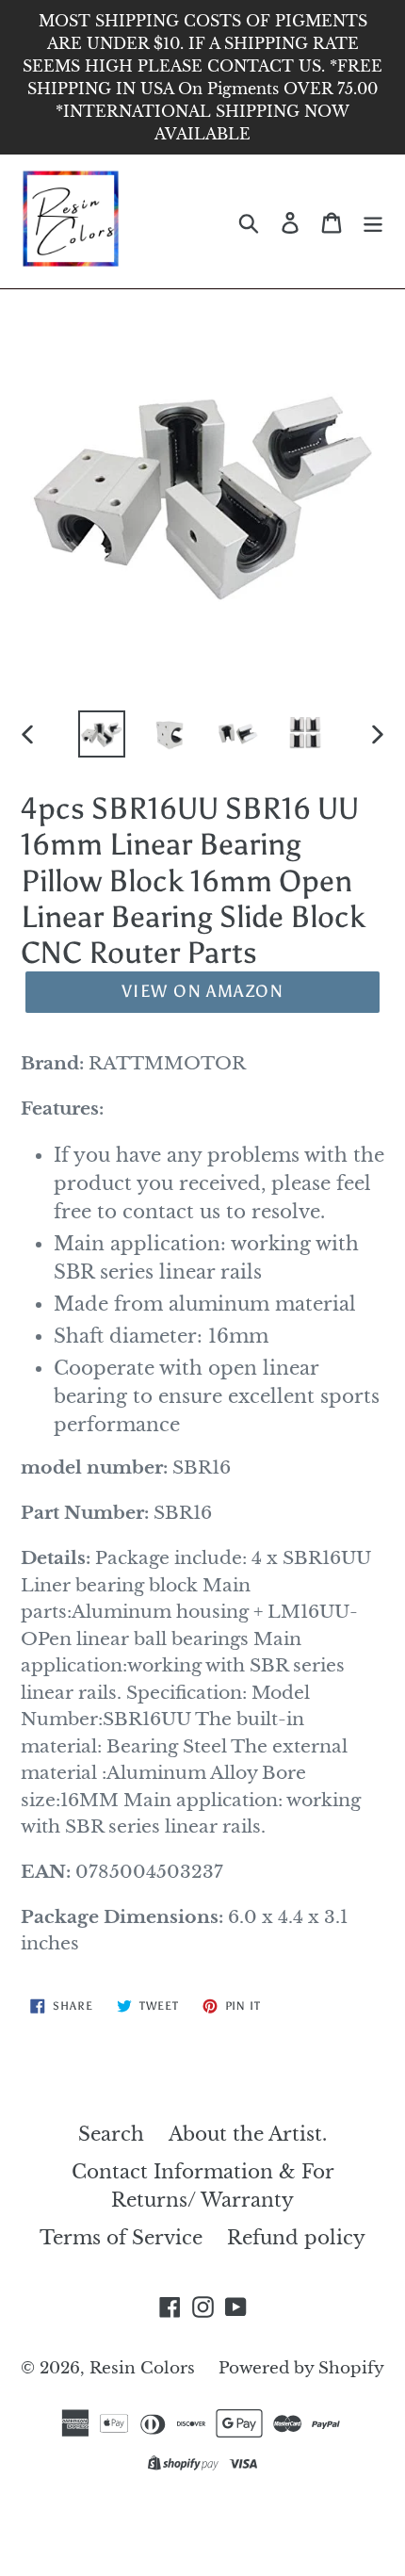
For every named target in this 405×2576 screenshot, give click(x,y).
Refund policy (296, 2238)
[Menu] (373, 221)
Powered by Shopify (301, 2368)
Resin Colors (145, 2368)
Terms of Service (121, 2238)
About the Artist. (248, 2134)
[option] (102, 734)
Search (111, 2134)
